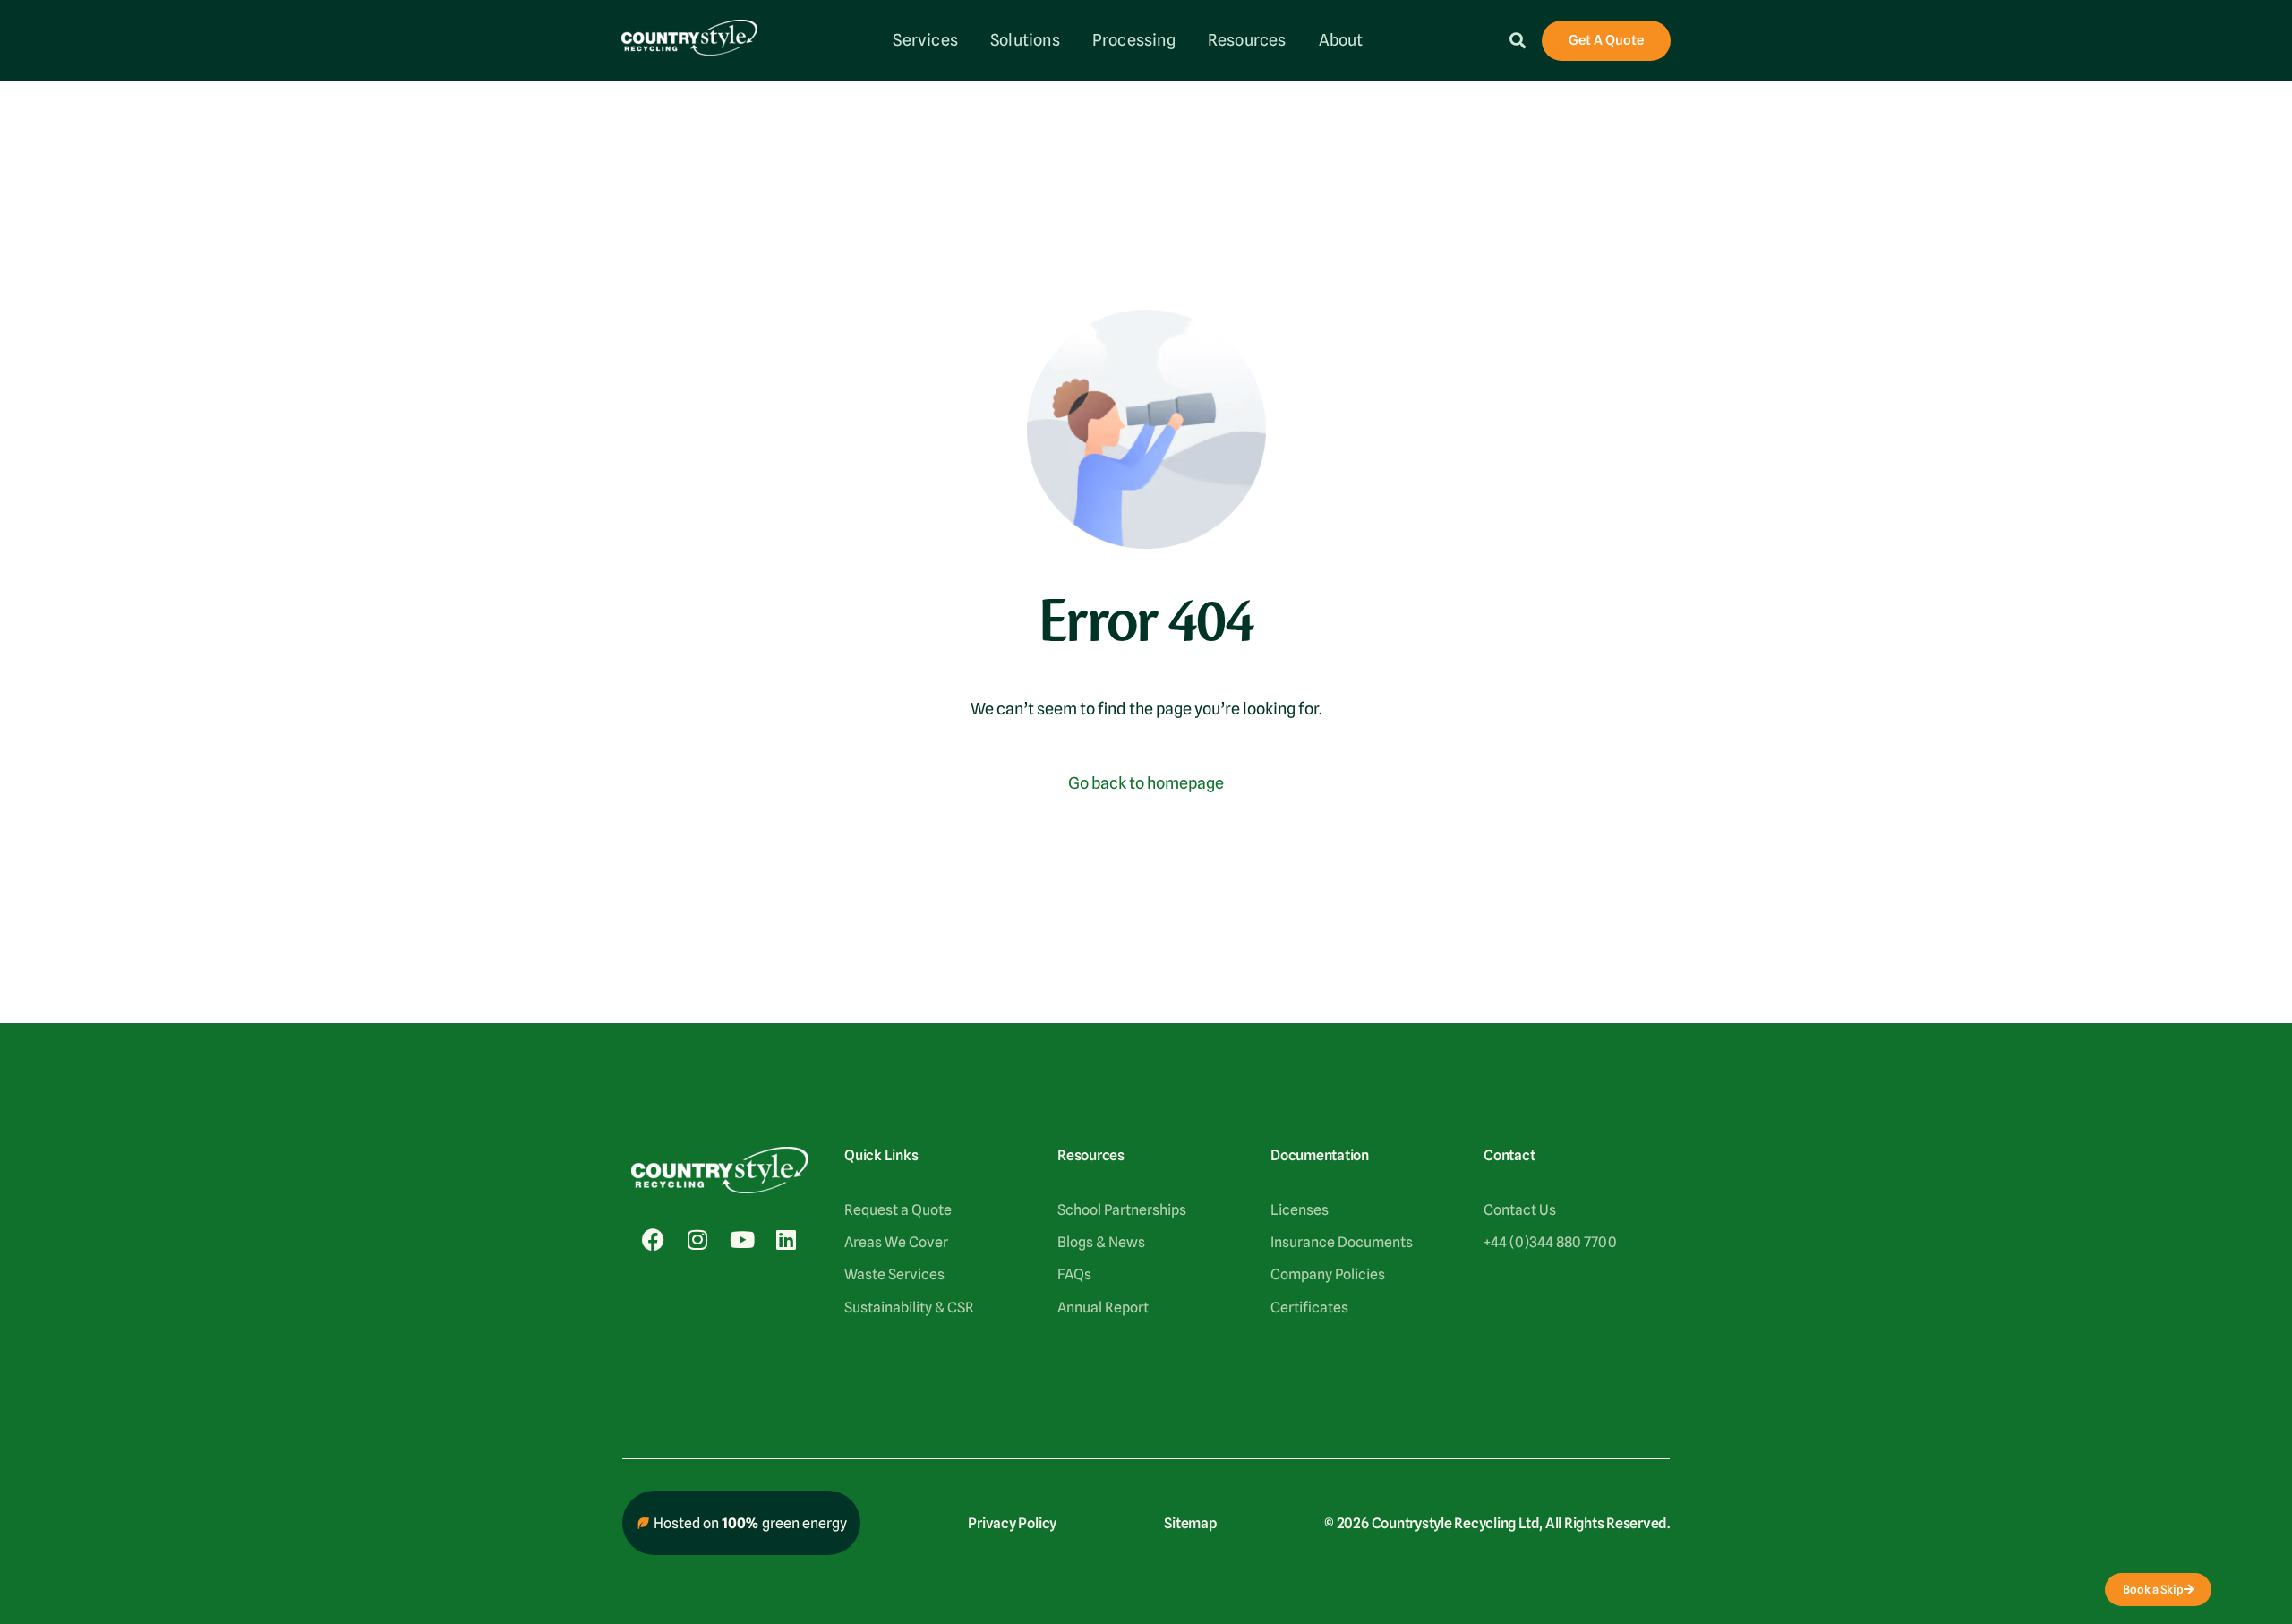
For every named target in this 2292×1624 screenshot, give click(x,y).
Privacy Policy (1012, 1523)
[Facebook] (654, 1239)
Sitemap (1190, 1523)
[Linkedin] (786, 1239)
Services (925, 40)
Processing (1134, 40)
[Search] (1518, 40)
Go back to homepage (1146, 783)
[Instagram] (697, 1239)
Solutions (1025, 40)
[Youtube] (742, 1239)
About (1341, 40)
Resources (1247, 40)
